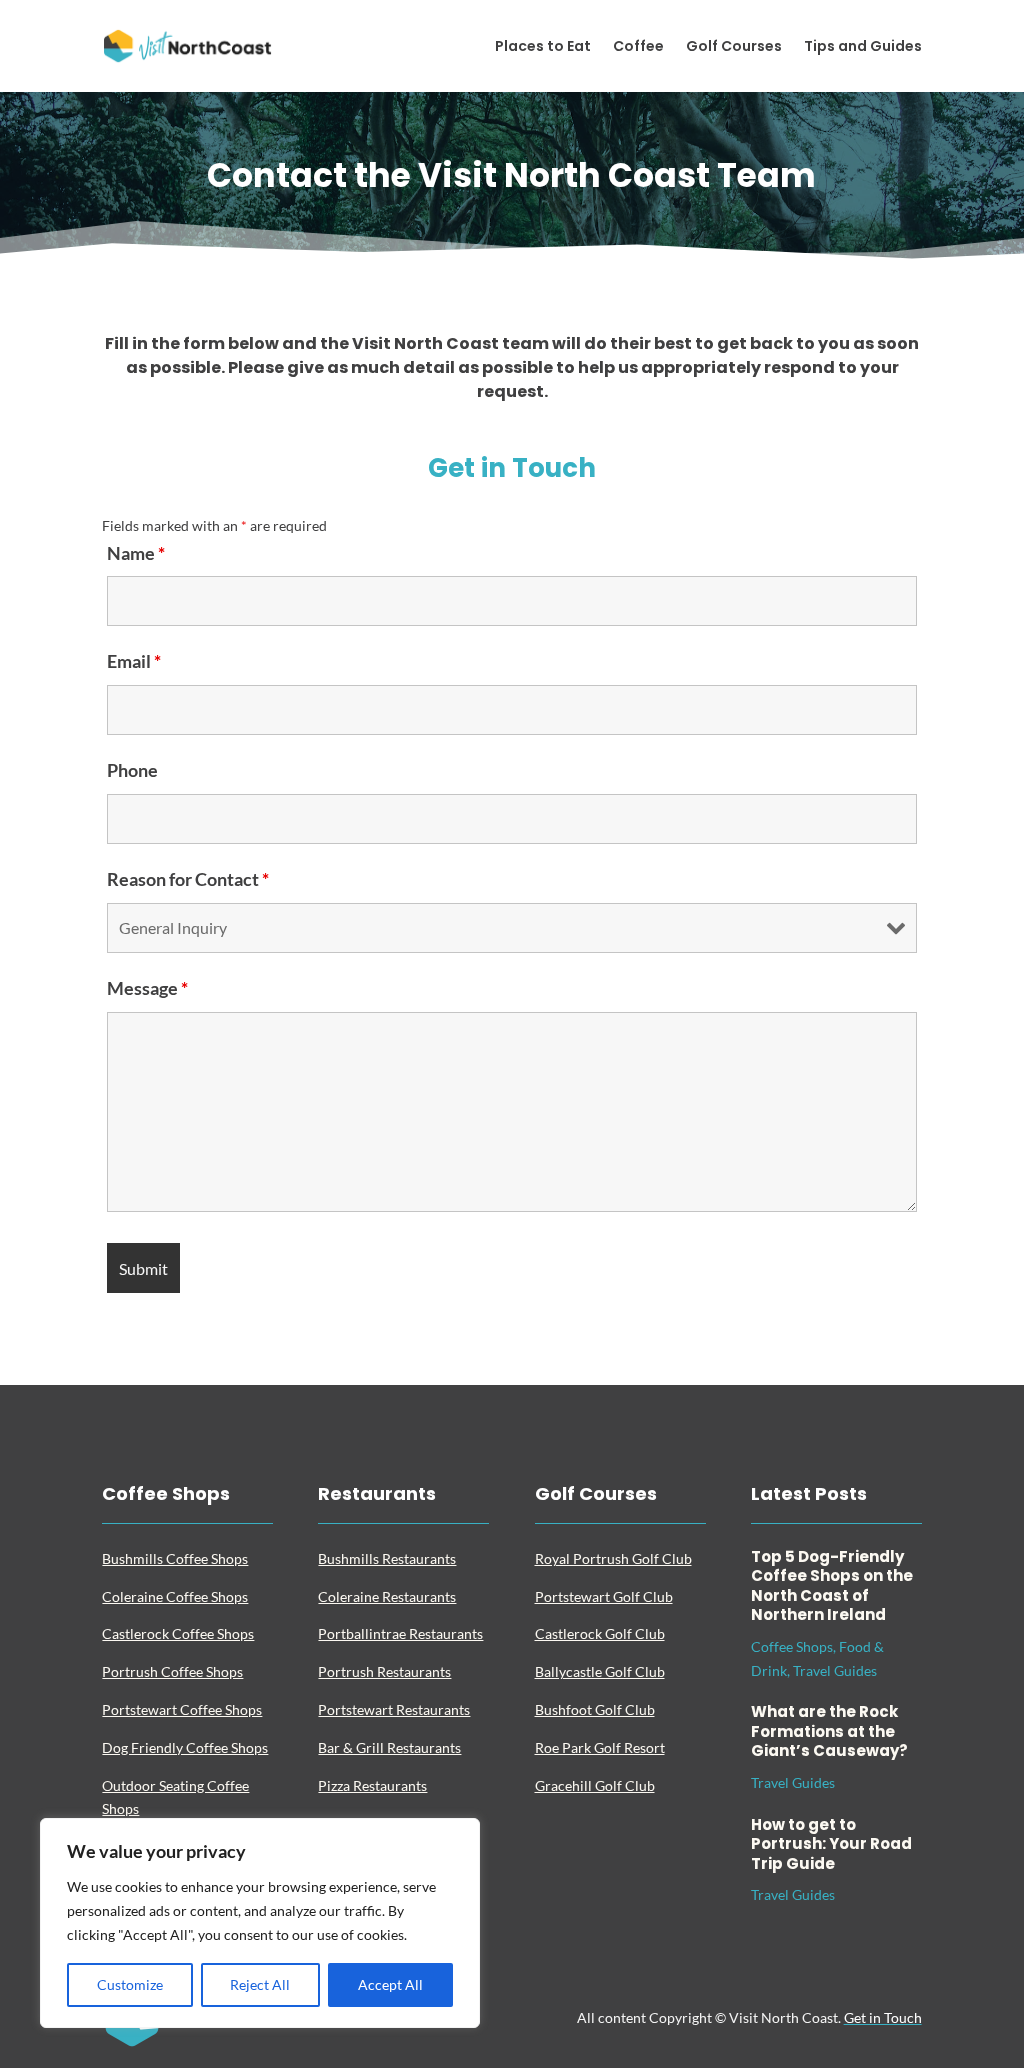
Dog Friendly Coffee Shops (185, 1747)
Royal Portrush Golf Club (613, 1558)
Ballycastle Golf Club (600, 1671)
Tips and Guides (863, 47)
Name (136, 553)
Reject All (260, 1984)
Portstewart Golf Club (604, 1596)
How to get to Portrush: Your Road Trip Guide (831, 1844)
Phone (132, 770)
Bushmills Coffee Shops (175, 1558)
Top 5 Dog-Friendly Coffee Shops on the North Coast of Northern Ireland (832, 1586)
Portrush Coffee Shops (172, 1671)
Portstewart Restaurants (394, 1709)
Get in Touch (883, 2017)
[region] (260, 1923)
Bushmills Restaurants (387, 1558)
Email (134, 661)
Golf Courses (734, 47)
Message (147, 988)
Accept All (390, 1984)
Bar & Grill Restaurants (389, 1747)
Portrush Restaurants (384, 1671)
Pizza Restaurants (372, 1785)
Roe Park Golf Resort (600, 1747)
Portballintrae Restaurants (400, 1633)
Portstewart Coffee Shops (182, 1709)
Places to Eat (543, 47)
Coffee (638, 47)
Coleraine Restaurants (387, 1596)
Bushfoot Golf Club (595, 1709)
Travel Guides (835, 1670)
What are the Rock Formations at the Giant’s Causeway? (829, 1731)
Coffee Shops (792, 1646)
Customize (130, 1984)
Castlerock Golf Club (600, 1633)
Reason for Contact (188, 879)
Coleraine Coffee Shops (175, 1596)
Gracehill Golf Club (595, 1785)
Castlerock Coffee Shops (178, 1633)
